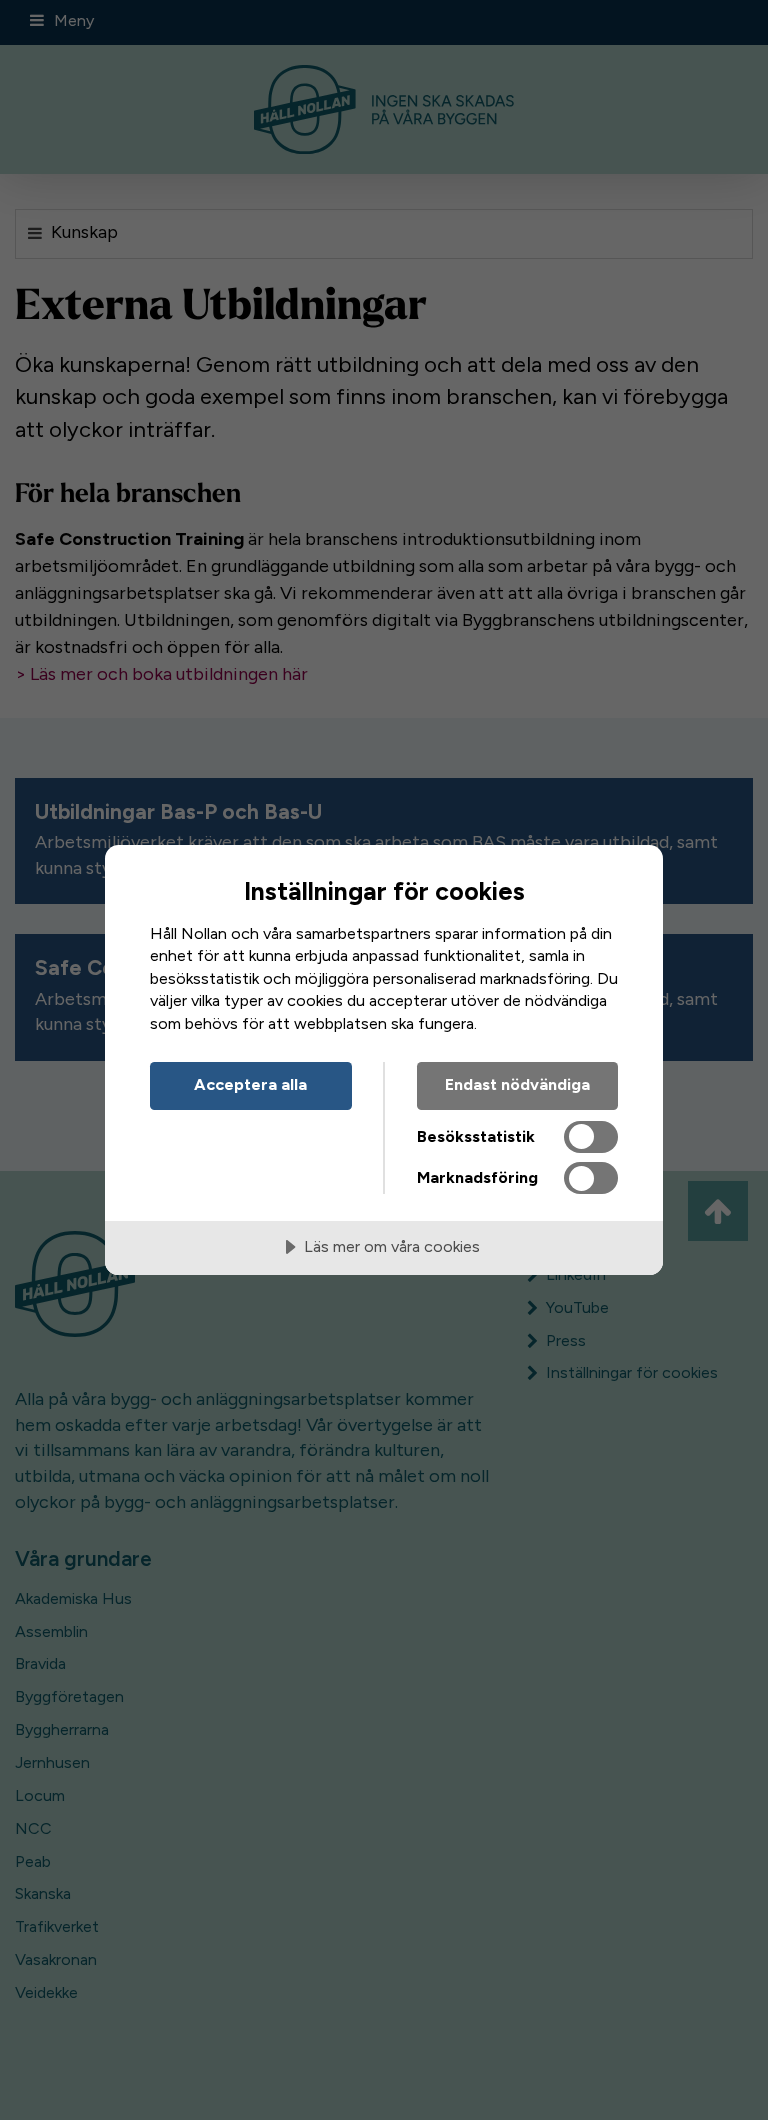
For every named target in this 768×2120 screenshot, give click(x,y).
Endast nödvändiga (517, 1084)
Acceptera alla (250, 1084)
